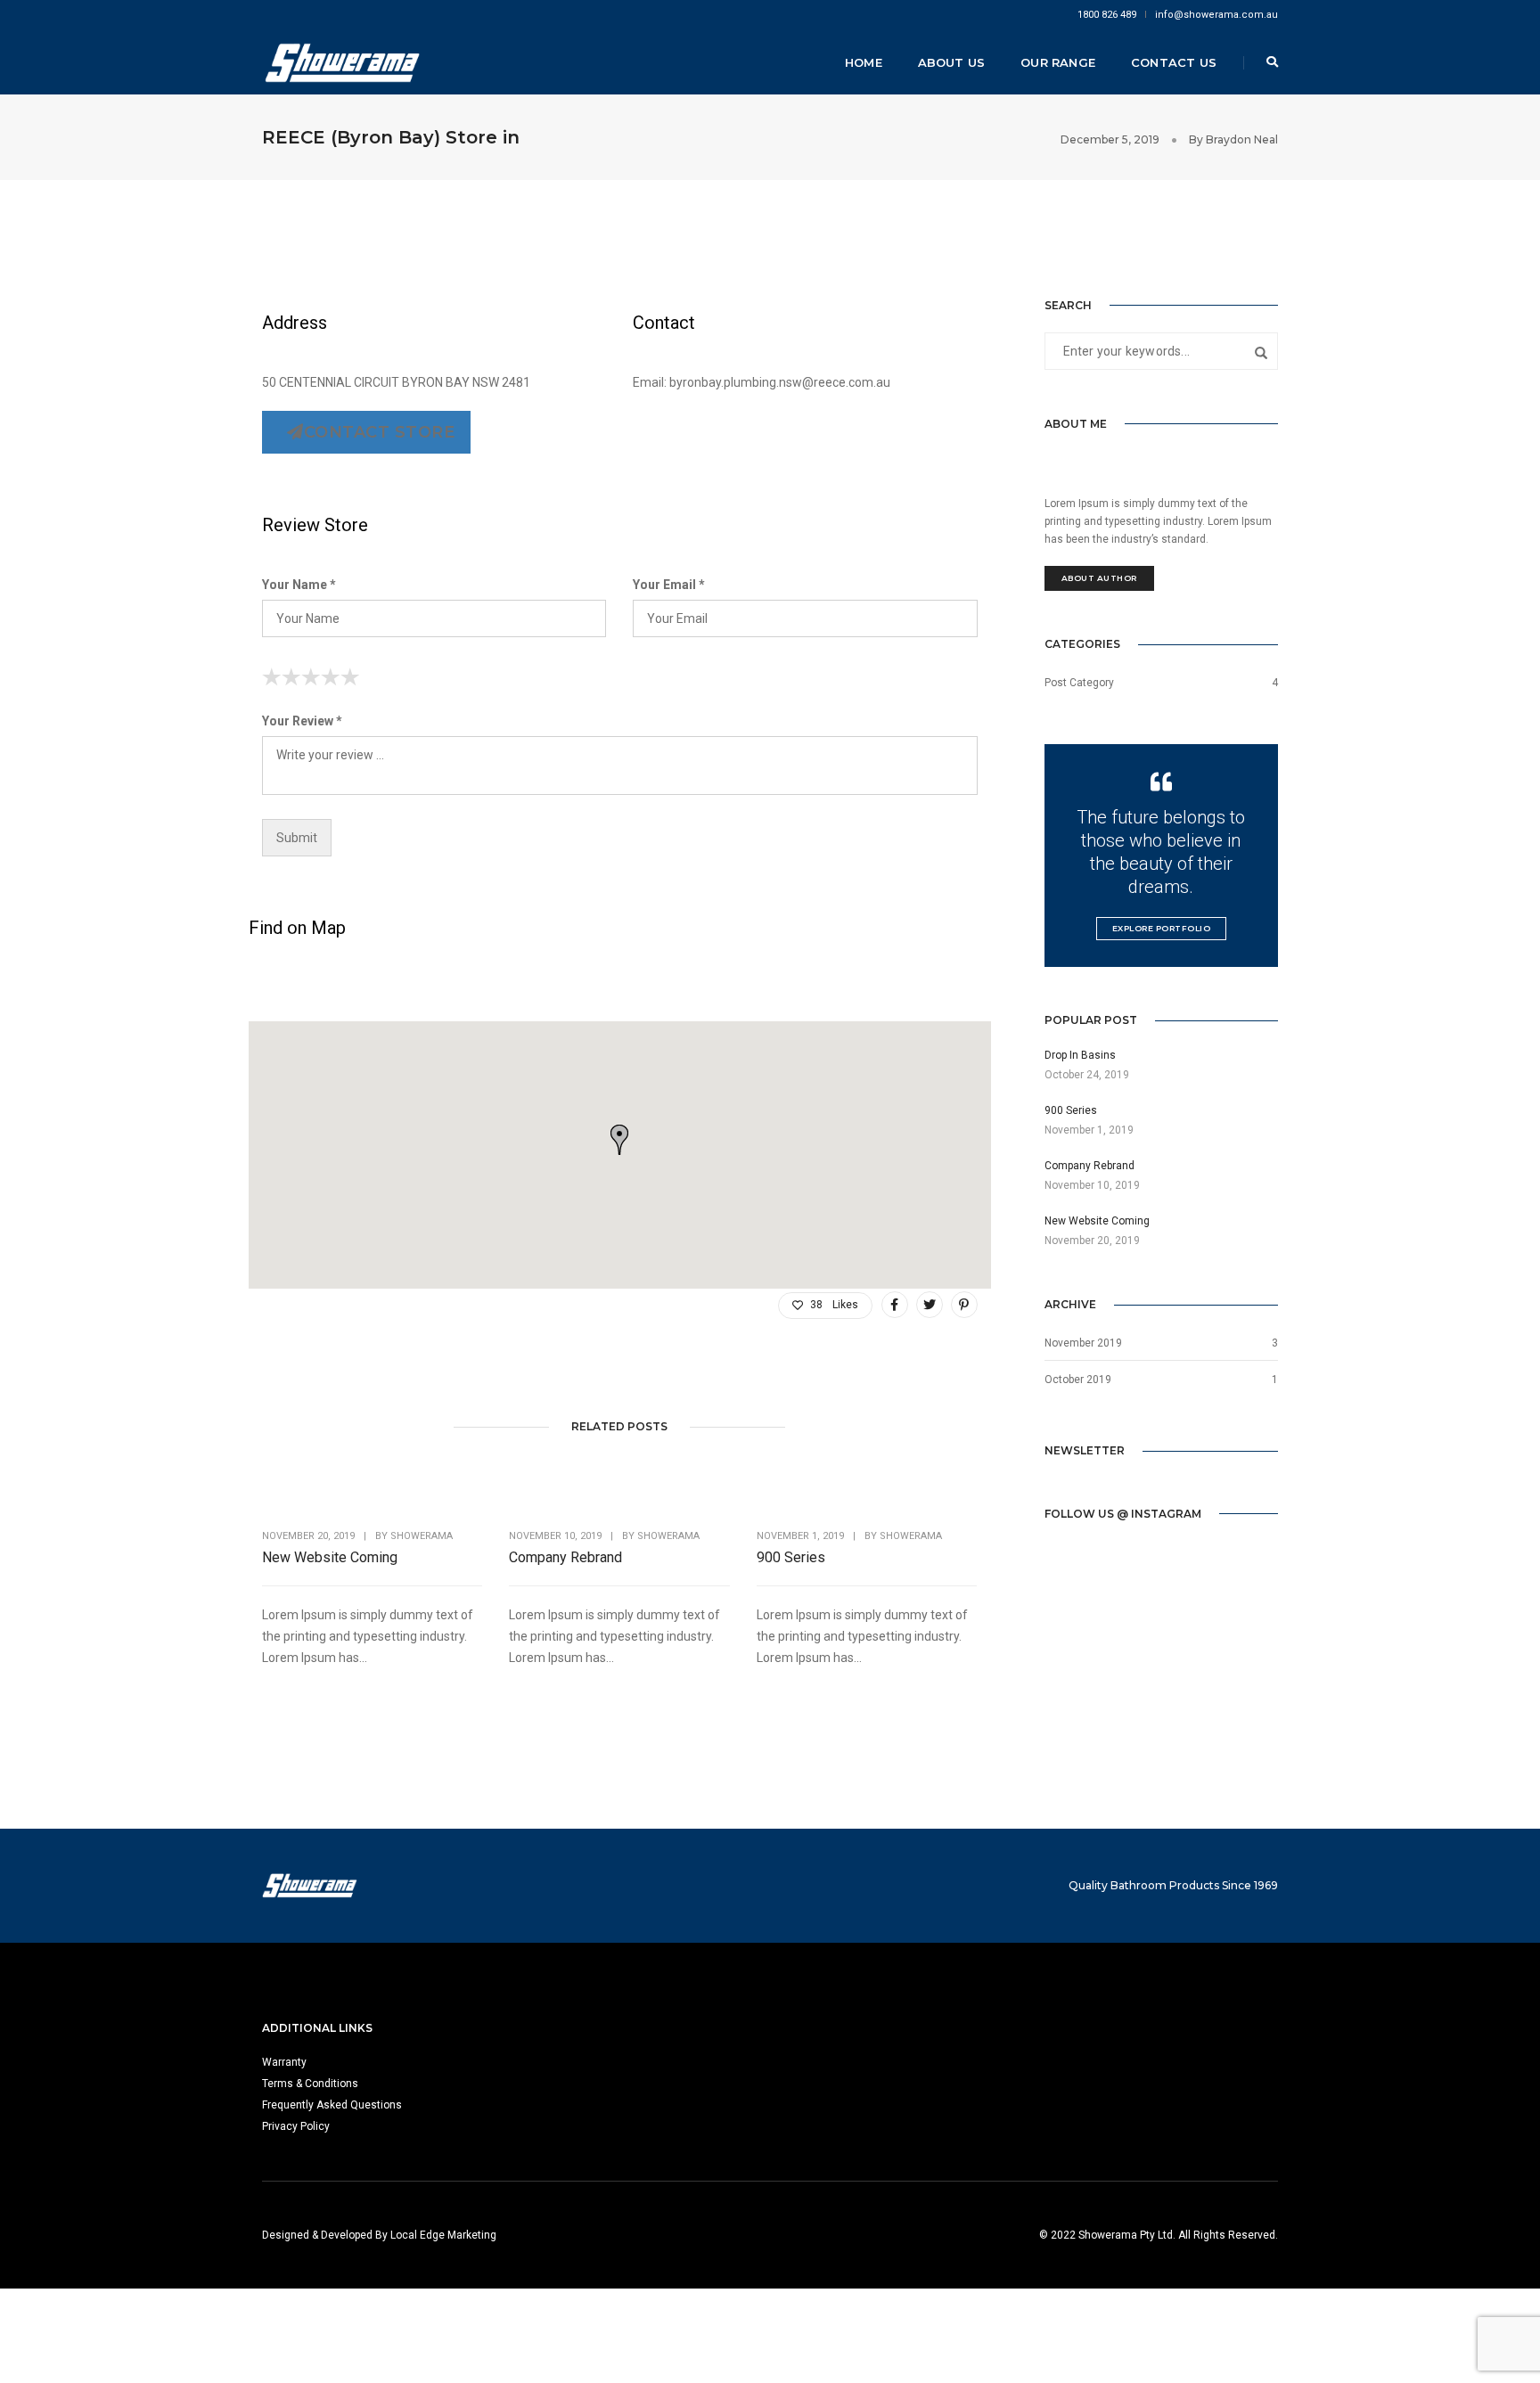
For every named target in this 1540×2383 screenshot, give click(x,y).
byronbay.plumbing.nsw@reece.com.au (780, 382)
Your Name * (299, 585)
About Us (952, 62)
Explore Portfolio (1162, 928)
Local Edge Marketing (443, 2235)
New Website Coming (330, 1557)
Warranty (284, 2062)
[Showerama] (342, 61)
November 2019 (1083, 1343)
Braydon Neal (1242, 139)
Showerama (422, 1536)
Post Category (1079, 683)
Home (864, 62)
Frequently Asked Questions (332, 2105)
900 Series (791, 1557)
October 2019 (1078, 1380)
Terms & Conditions (310, 2084)
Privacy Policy (296, 2126)
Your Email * (669, 585)
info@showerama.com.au (1216, 15)
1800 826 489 (1107, 15)
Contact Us (1174, 62)
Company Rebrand (565, 1557)
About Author (1099, 578)
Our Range (1058, 62)
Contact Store (380, 432)
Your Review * (302, 721)
